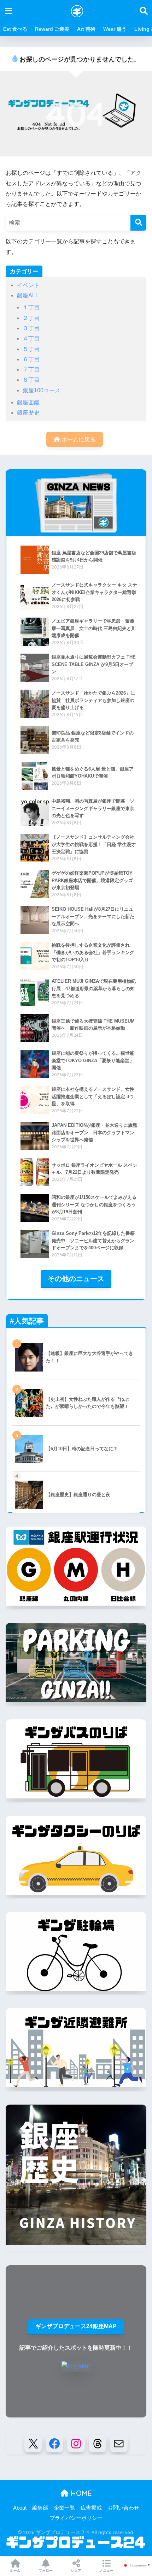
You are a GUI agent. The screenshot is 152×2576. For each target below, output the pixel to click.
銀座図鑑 (28, 402)
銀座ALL (28, 295)
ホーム (15, 2571)
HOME (80, 2493)
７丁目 (31, 370)
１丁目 (31, 307)
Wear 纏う (115, 29)
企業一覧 (64, 2508)
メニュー (106, 2571)
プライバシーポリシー (76, 2518)
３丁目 (31, 328)
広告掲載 (91, 2508)
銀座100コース (42, 390)
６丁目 (31, 359)
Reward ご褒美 (52, 29)
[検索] (138, 223)
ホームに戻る (78, 439)
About (20, 2508)
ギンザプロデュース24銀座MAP (76, 2326)
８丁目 (31, 380)
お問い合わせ (123, 2508)
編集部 (40, 2508)
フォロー (46, 2571)
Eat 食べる (15, 29)
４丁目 (31, 338)
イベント (28, 285)
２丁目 (31, 318)
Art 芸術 (86, 29)
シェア (76, 2571)
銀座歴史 (28, 413)
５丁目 (31, 349)
